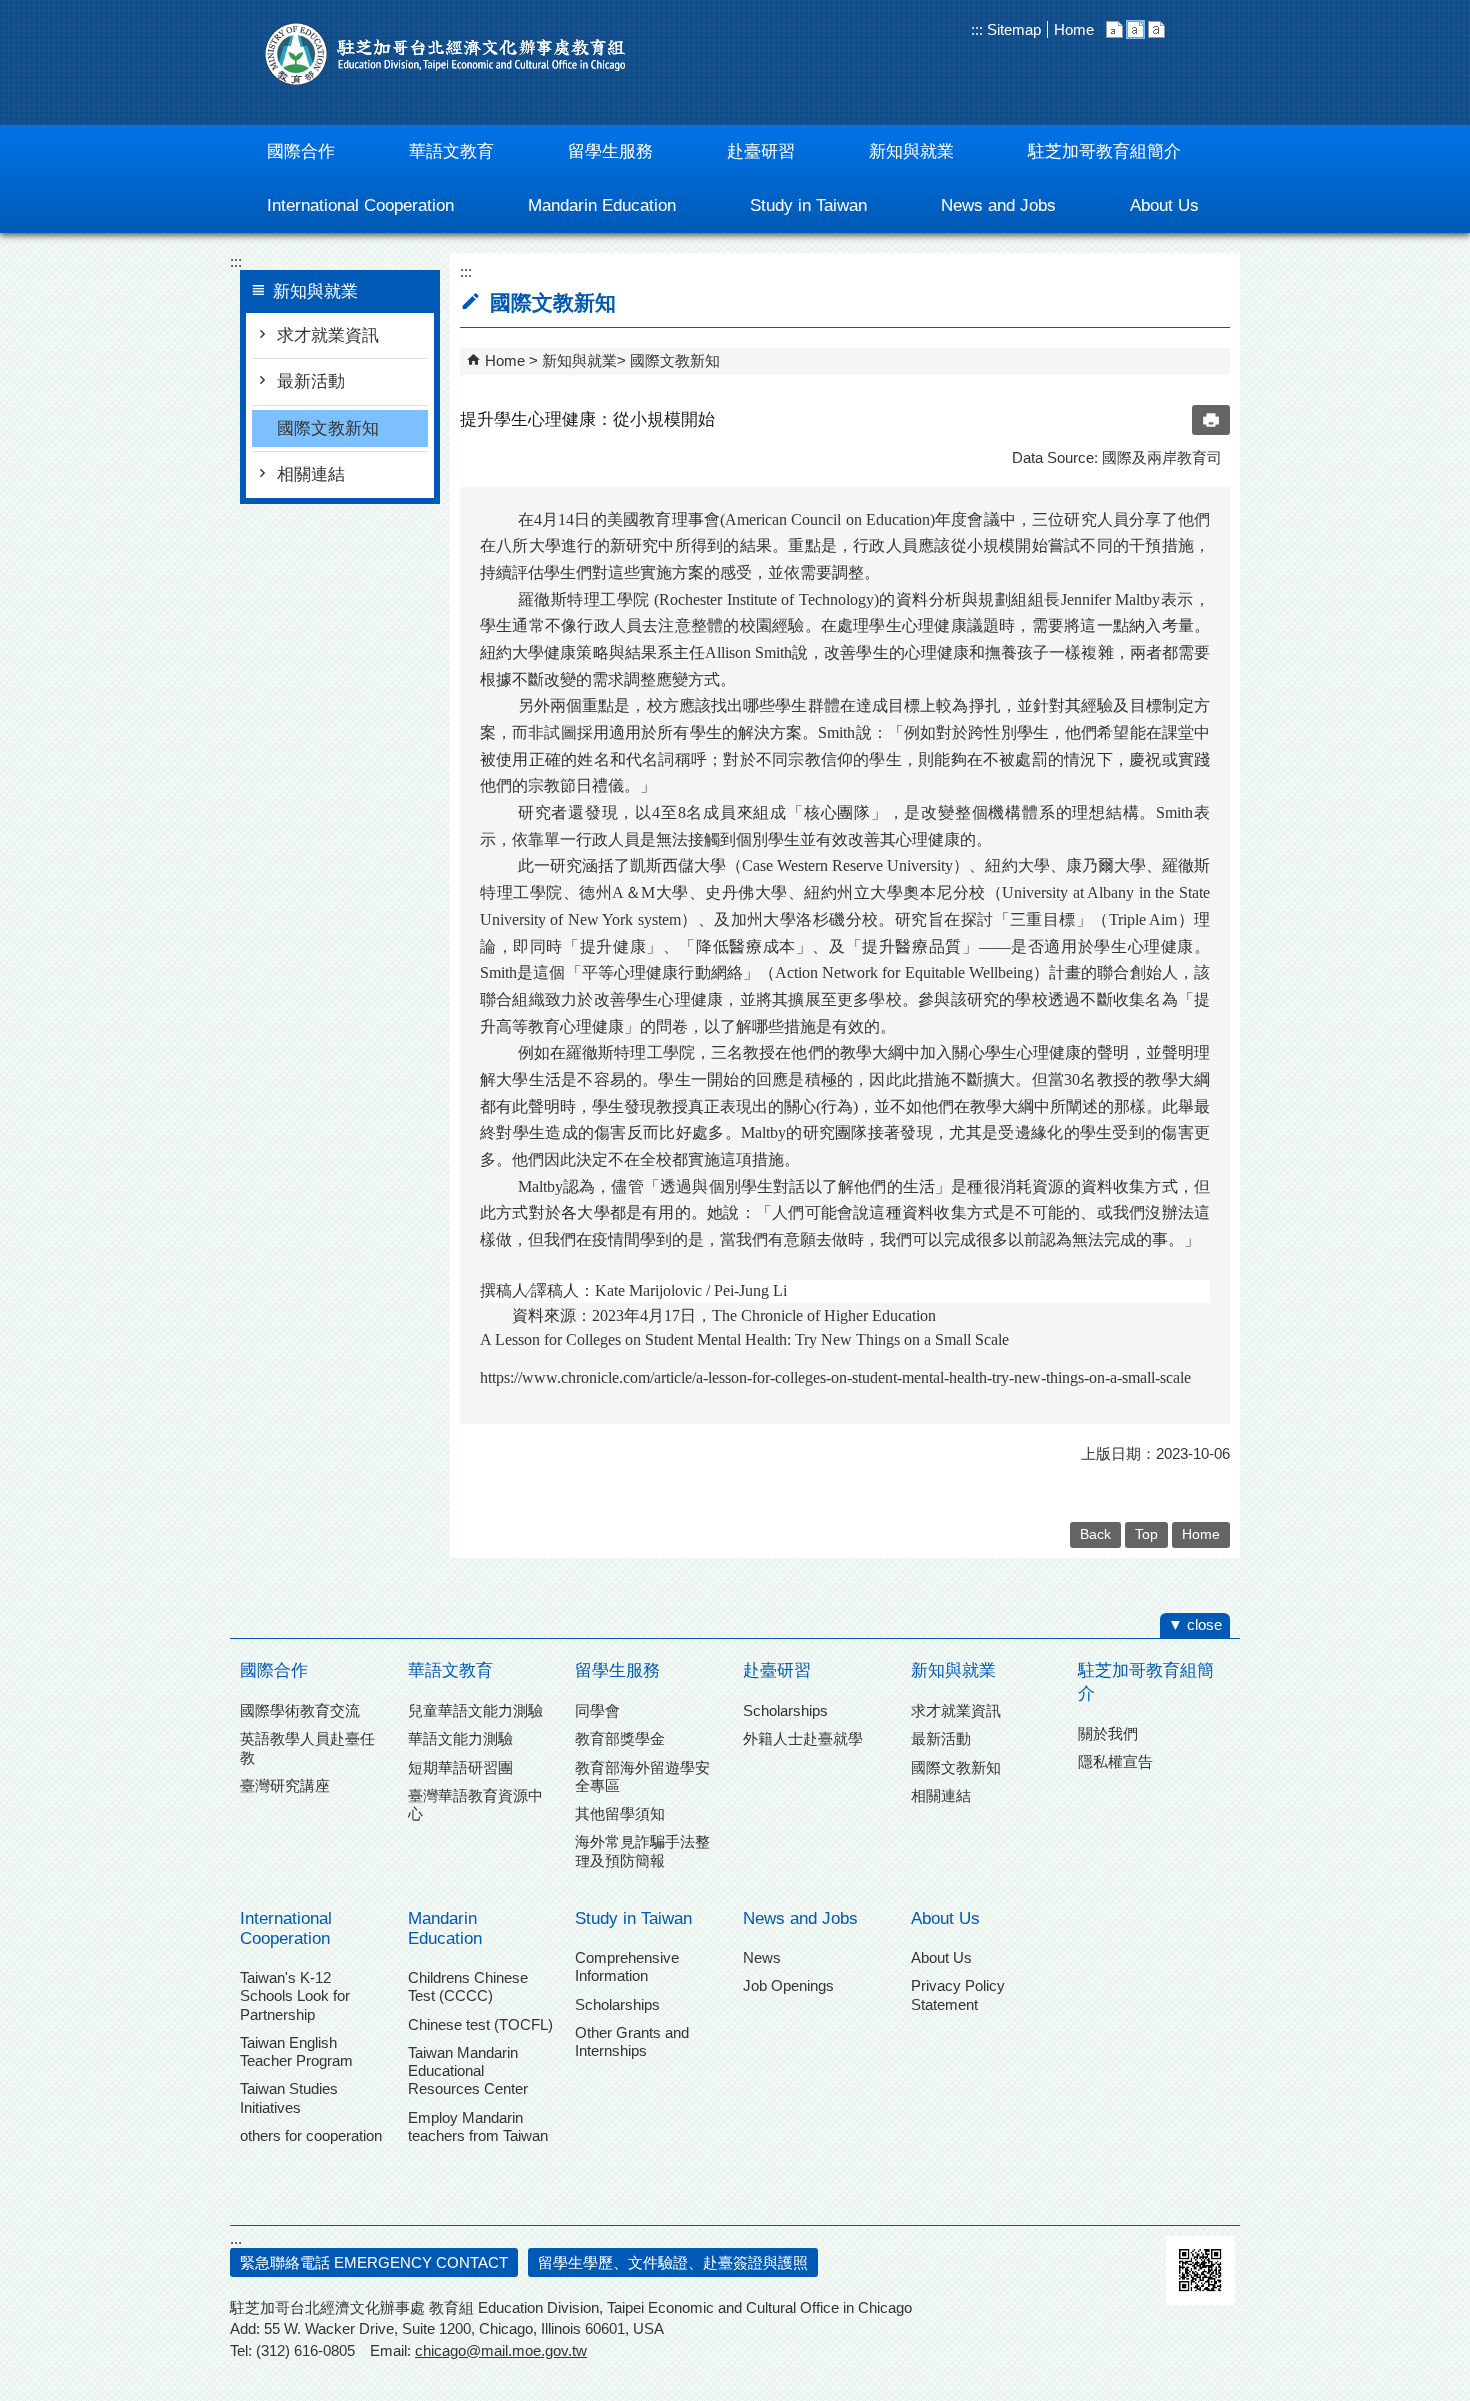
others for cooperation (311, 2135)
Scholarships (785, 1710)
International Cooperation (286, 1928)
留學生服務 (617, 1670)
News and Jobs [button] (998, 205)
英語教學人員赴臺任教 (307, 1747)
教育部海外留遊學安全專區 (642, 1776)
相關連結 (311, 474)
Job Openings (788, 1985)
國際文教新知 (328, 428)
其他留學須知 (620, 1813)
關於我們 (1108, 1733)
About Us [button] (1164, 205)
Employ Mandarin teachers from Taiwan (478, 2126)
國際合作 (274, 1670)
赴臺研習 (777, 1670)
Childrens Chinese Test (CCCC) (468, 1986)
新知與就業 (579, 360)
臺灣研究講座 (285, 1785)
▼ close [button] (1195, 1624)
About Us (945, 1918)
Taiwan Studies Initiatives (289, 2097)
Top (1146, 1534)
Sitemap (1012, 29)
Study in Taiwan (633, 1918)
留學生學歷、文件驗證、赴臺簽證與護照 (673, 2262)
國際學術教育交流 (300, 1710)
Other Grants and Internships (632, 2041)
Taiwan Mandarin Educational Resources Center (468, 2070)
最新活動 (311, 381)
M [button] (1135, 29)
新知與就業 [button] (911, 151)
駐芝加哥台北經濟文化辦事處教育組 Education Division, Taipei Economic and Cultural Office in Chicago (445, 54)
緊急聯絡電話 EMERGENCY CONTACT (374, 2262)
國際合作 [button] (301, 151)
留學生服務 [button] (610, 151)
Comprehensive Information (627, 1966)
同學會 (597, 1710)
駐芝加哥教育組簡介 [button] (1104, 151)
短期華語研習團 (460, 1767)
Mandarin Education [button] (602, 205)
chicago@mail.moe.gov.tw (501, 2350)
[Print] (1211, 420)
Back (1095, 1534)
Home (1074, 29)
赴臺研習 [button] (761, 151)
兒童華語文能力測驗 (475, 1710)
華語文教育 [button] (451, 151)
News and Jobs (800, 1918)
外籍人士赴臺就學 (803, 1738)
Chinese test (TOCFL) (480, 2024)
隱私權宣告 (1115, 1761)
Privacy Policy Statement (958, 1994)
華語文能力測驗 (460, 1738)
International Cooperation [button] (360, 205)
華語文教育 (450, 1670)
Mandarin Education (445, 1928)
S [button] (1114, 29)
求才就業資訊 (328, 335)
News (762, 1957)
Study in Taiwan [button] (808, 205)
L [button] (1156, 29)
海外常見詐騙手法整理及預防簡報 (642, 1850)
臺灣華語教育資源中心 (475, 1804)
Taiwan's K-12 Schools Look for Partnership (295, 1995)
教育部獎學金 (620, 1738)
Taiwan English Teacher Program (296, 2051)
